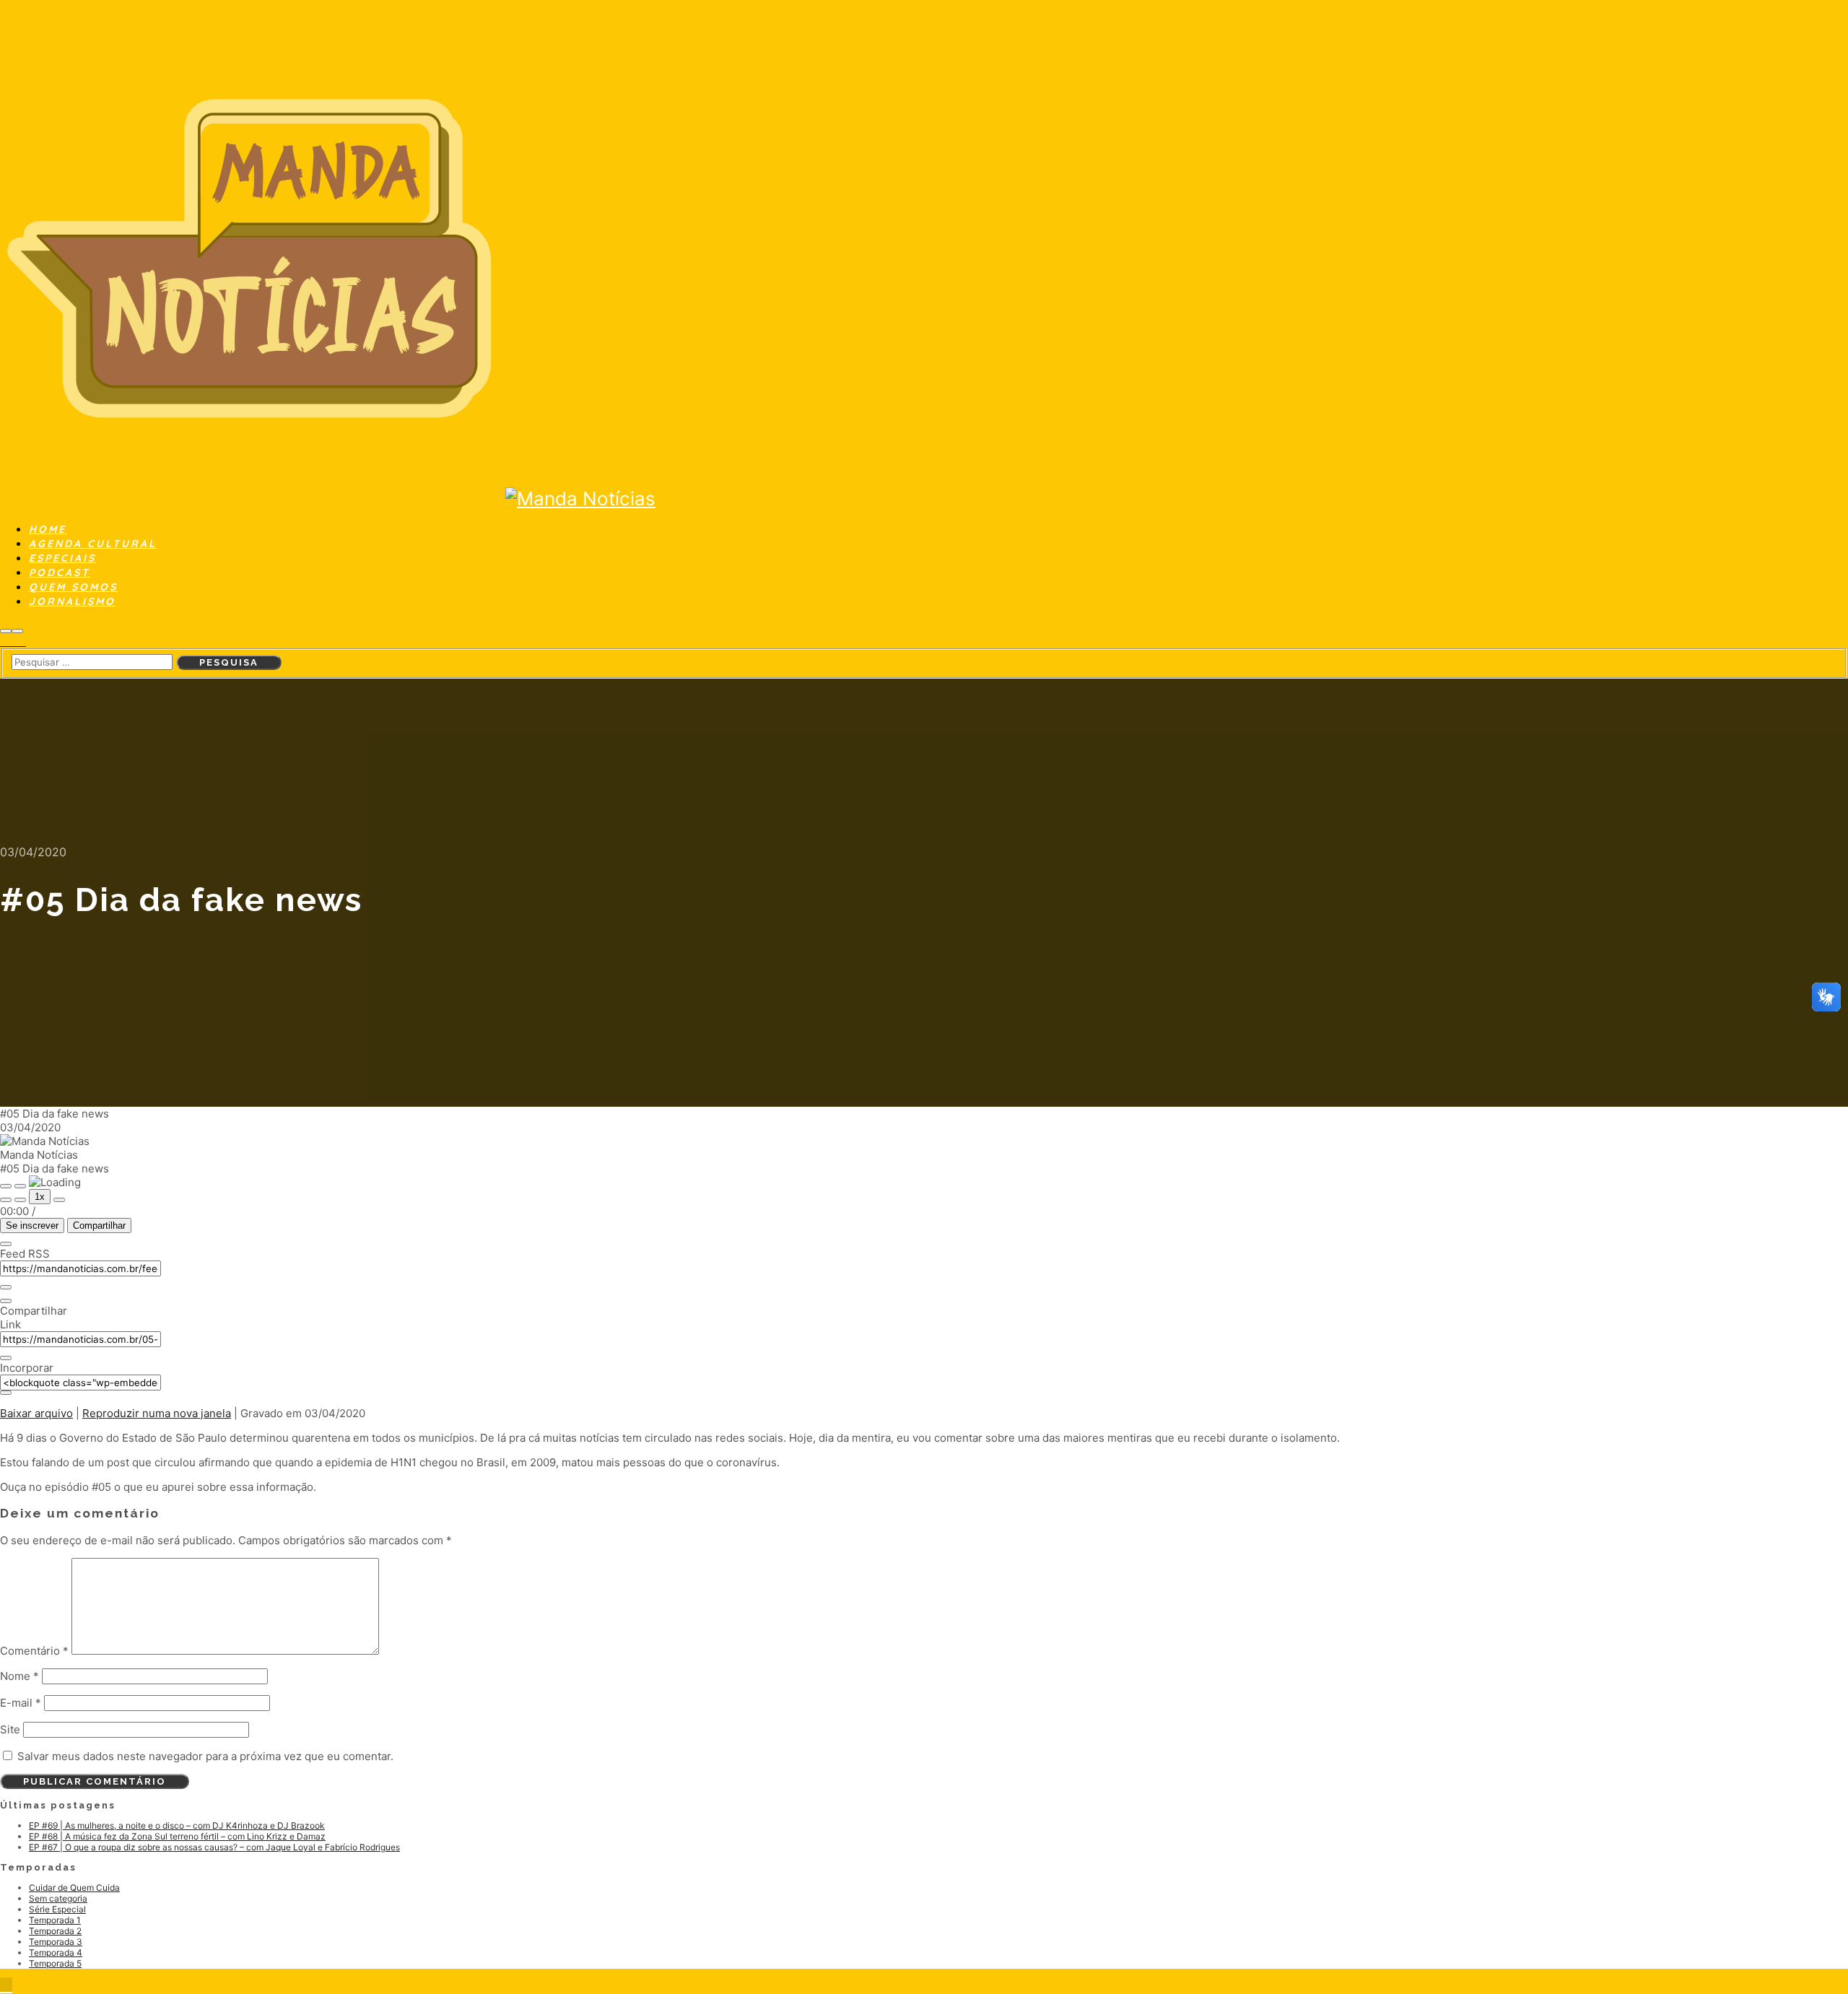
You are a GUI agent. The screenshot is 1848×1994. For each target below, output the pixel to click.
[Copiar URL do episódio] (6, 1358)
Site (10, 1729)
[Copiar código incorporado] (6, 1393)
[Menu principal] (17, 631)
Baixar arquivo (36, 1413)
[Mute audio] (6, 1200)
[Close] (6, 1244)
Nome (19, 1676)
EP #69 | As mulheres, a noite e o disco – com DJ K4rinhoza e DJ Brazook (177, 1825)
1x (40, 1197)
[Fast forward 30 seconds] (59, 1200)
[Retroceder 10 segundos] (20, 1200)
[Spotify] (13, 642)
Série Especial (57, 1909)
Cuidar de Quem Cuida (74, 1888)
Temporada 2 (55, 1931)
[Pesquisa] (6, 631)
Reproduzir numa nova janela (157, 1413)
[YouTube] (22, 642)
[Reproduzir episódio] (6, 1186)
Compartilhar (99, 1225)
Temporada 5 (55, 1963)
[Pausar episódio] (20, 1186)
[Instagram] (4, 642)
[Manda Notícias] (253, 498)
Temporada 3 (56, 1942)
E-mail (21, 1703)
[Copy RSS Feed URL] (6, 1287)
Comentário (34, 1651)
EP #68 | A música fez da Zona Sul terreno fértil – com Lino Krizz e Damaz (177, 1836)
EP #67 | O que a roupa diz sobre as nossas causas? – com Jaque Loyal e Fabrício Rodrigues (214, 1847)
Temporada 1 (55, 1920)
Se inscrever (32, 1225)
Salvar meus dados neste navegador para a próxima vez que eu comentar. (205, 1756)
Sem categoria (58, 1898)
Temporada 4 (56, 1952)
